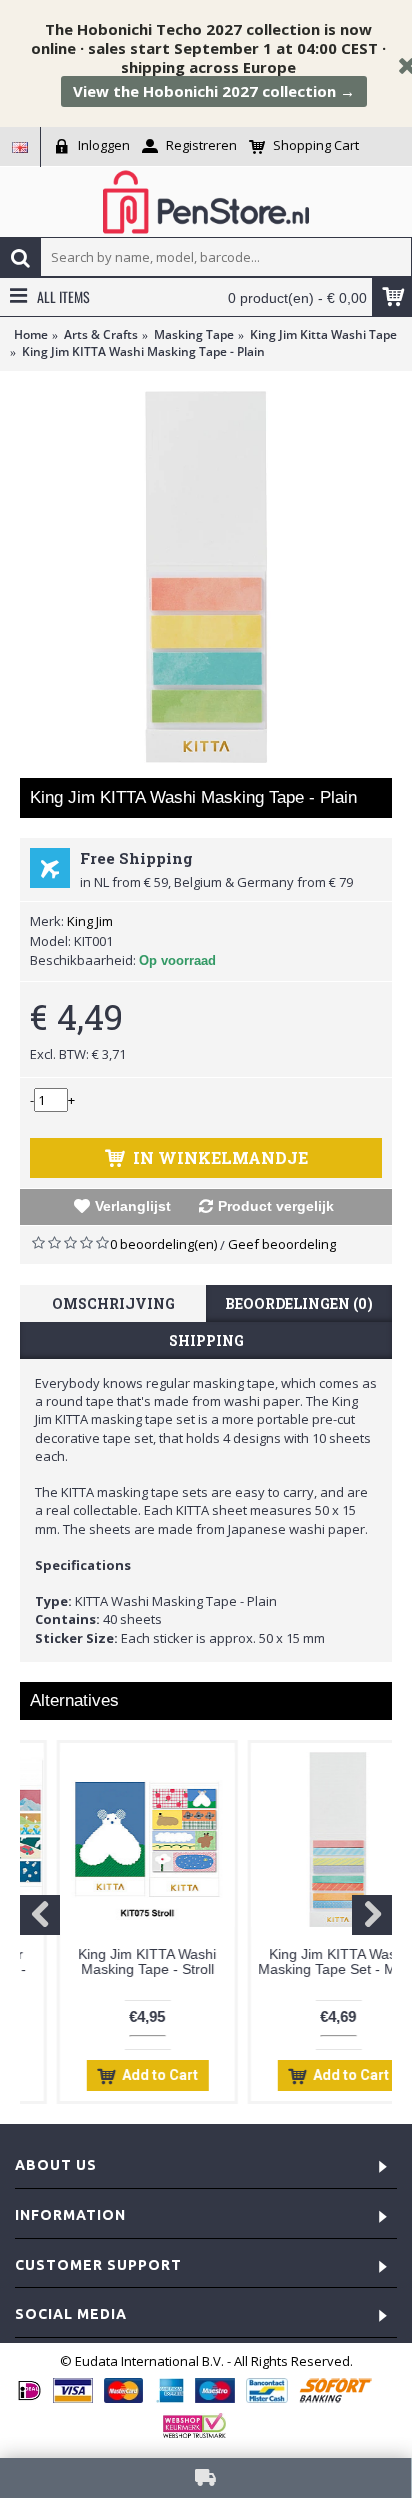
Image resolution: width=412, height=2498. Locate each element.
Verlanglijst (133, 1206)
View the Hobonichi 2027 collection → (214, 91)
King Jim (90, 921)
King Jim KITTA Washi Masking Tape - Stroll (111, 1961)
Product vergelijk (276, 1206)
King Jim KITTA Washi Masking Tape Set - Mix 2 (302, 1961)
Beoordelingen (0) (299, 1303)
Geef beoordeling (282, 1244)
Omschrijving (113, 1303)
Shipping (206, 1340)
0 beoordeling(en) (163, 1244)
